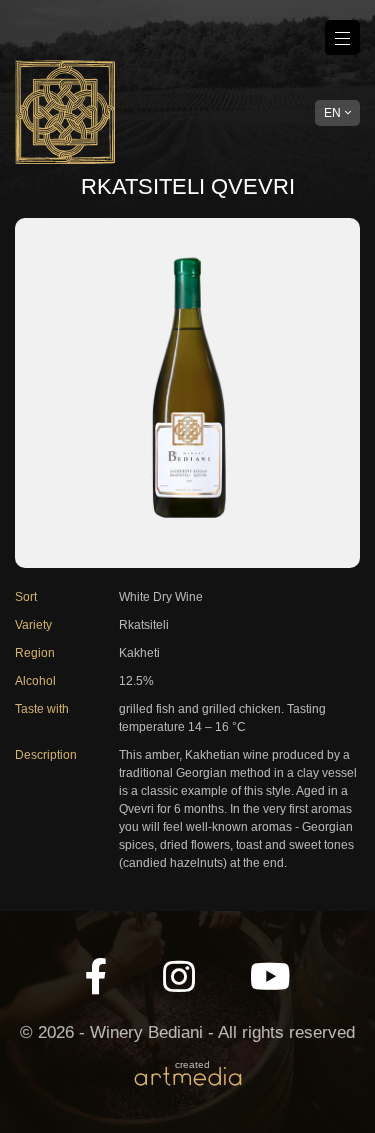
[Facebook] (96, 977)
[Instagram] (179, 977)
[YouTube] (270, 977)
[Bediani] (65, 112)
